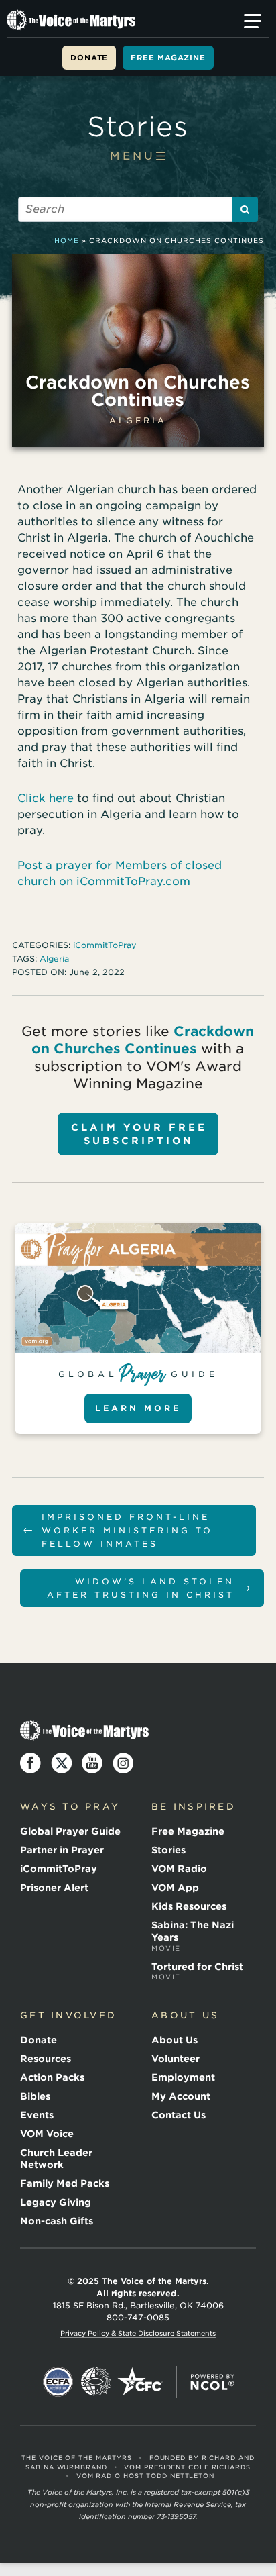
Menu (133, 156)
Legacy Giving (56, 2202)
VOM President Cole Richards (187, 2467)
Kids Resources (189, 1906)
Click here (46, 798)
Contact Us (179, 2115)
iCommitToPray (105, 945)
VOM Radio (179, 1869)
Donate (89, 58)
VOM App (175, 1888)
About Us (175, 2040)
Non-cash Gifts (57, 2221)
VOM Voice (47, 2134)
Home (67, 240)
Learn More (138, 1408)
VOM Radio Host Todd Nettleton (145, 2476)
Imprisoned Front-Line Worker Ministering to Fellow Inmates (118, 1530)
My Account (181, 2096)
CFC (140, 2382)
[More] (253, 21)
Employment (183, 2077)
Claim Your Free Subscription (139, 1134)
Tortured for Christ (197, 1971)
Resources (46, 2059)
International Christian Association (96, 2382)
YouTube (92, 1763)
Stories (138, 127)
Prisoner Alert (54, 1888)
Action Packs (52, 2077)
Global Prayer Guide (70, 1831)
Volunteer (176, 2059)
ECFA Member (58, 2382)
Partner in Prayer (62, 1850)
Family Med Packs (65, 2183)
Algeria (138, 420)
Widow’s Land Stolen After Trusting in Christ (150, 1588)
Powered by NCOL (212, 2382)
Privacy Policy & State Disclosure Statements (138, 2333)
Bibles (35, 2096)
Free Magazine (168, 58)
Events (37, 2115)
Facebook (31, 1763)
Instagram (123, 1763)
